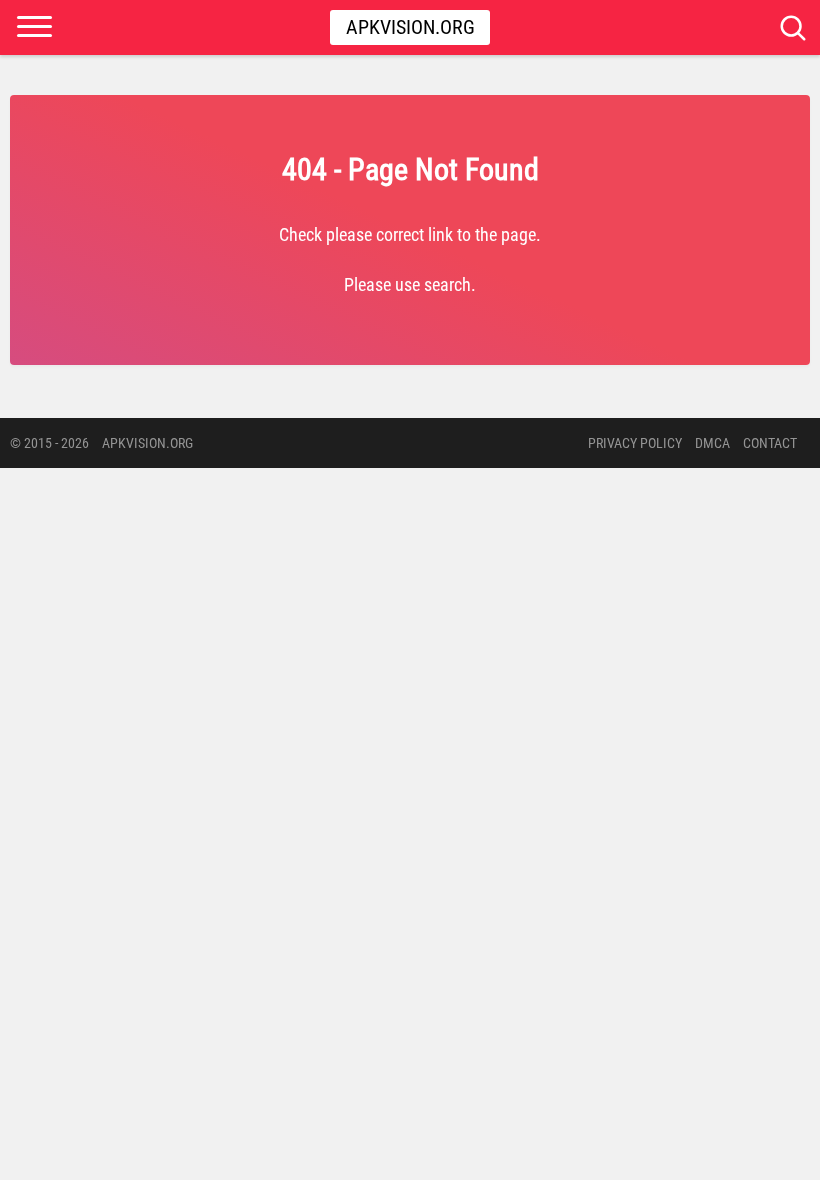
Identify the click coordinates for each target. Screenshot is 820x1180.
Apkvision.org (410, 27)
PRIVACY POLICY (635, 443)
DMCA (712, 443)
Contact (770, 443)
